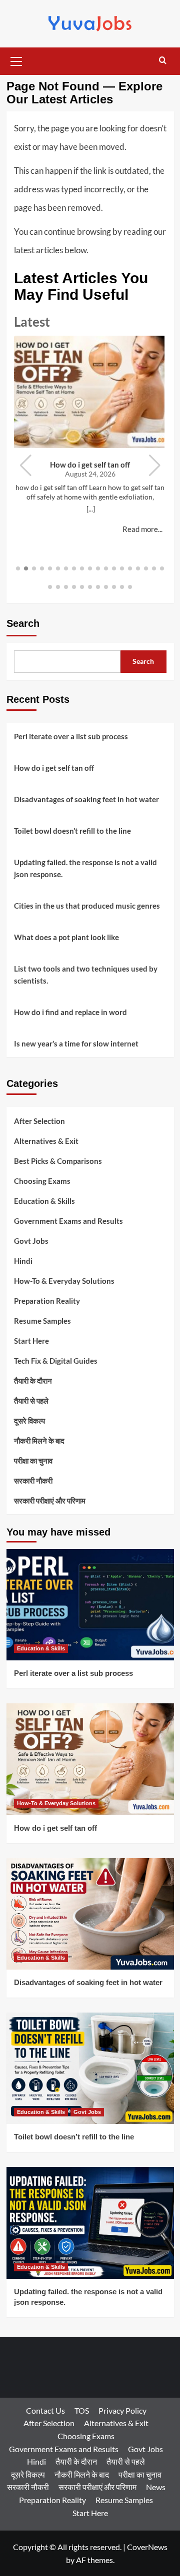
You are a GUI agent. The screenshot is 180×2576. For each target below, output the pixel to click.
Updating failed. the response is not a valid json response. (85, 868)
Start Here (31, 1341)
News (156, 2487)
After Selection (39, 1121)
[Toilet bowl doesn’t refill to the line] (90, 2068)
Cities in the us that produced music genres (87, 906)
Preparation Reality (47, 1301)
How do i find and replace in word (70, 1012)
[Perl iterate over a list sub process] (90, 1605)
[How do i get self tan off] (90, 1759)
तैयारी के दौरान (33, 1381)
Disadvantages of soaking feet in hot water (86, 799)
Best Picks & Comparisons (58, 1161)
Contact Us (45, 2410)
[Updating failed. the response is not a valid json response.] (90, 2223)
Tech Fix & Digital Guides (56, 1361)
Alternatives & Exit (46, 1141)
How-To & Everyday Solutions (64, 1281)
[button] (16, 60)
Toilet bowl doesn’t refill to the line (72, 831)
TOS (82, 2410)
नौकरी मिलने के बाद (39, 1441)
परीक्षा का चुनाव (33, 1461)
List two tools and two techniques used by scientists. (86, 975)
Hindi (23, 1261)
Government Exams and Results (68, 1221)
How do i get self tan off (90, 465)
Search (23, 623)
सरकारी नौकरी (33, 1481)
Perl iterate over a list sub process (71, 736)
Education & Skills (44, 1201)
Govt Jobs (31, 1241)
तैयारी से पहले (31, 1401)
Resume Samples (42, 1321)
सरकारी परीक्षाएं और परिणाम (50, 1501)
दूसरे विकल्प (29, 1421)
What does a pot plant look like (66, 937)
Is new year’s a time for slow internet (76, 1043)
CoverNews (147, 2547)
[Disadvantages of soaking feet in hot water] (90, 1914)
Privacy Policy (122, 2410)
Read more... (142, 529)
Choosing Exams (42, 1181)
